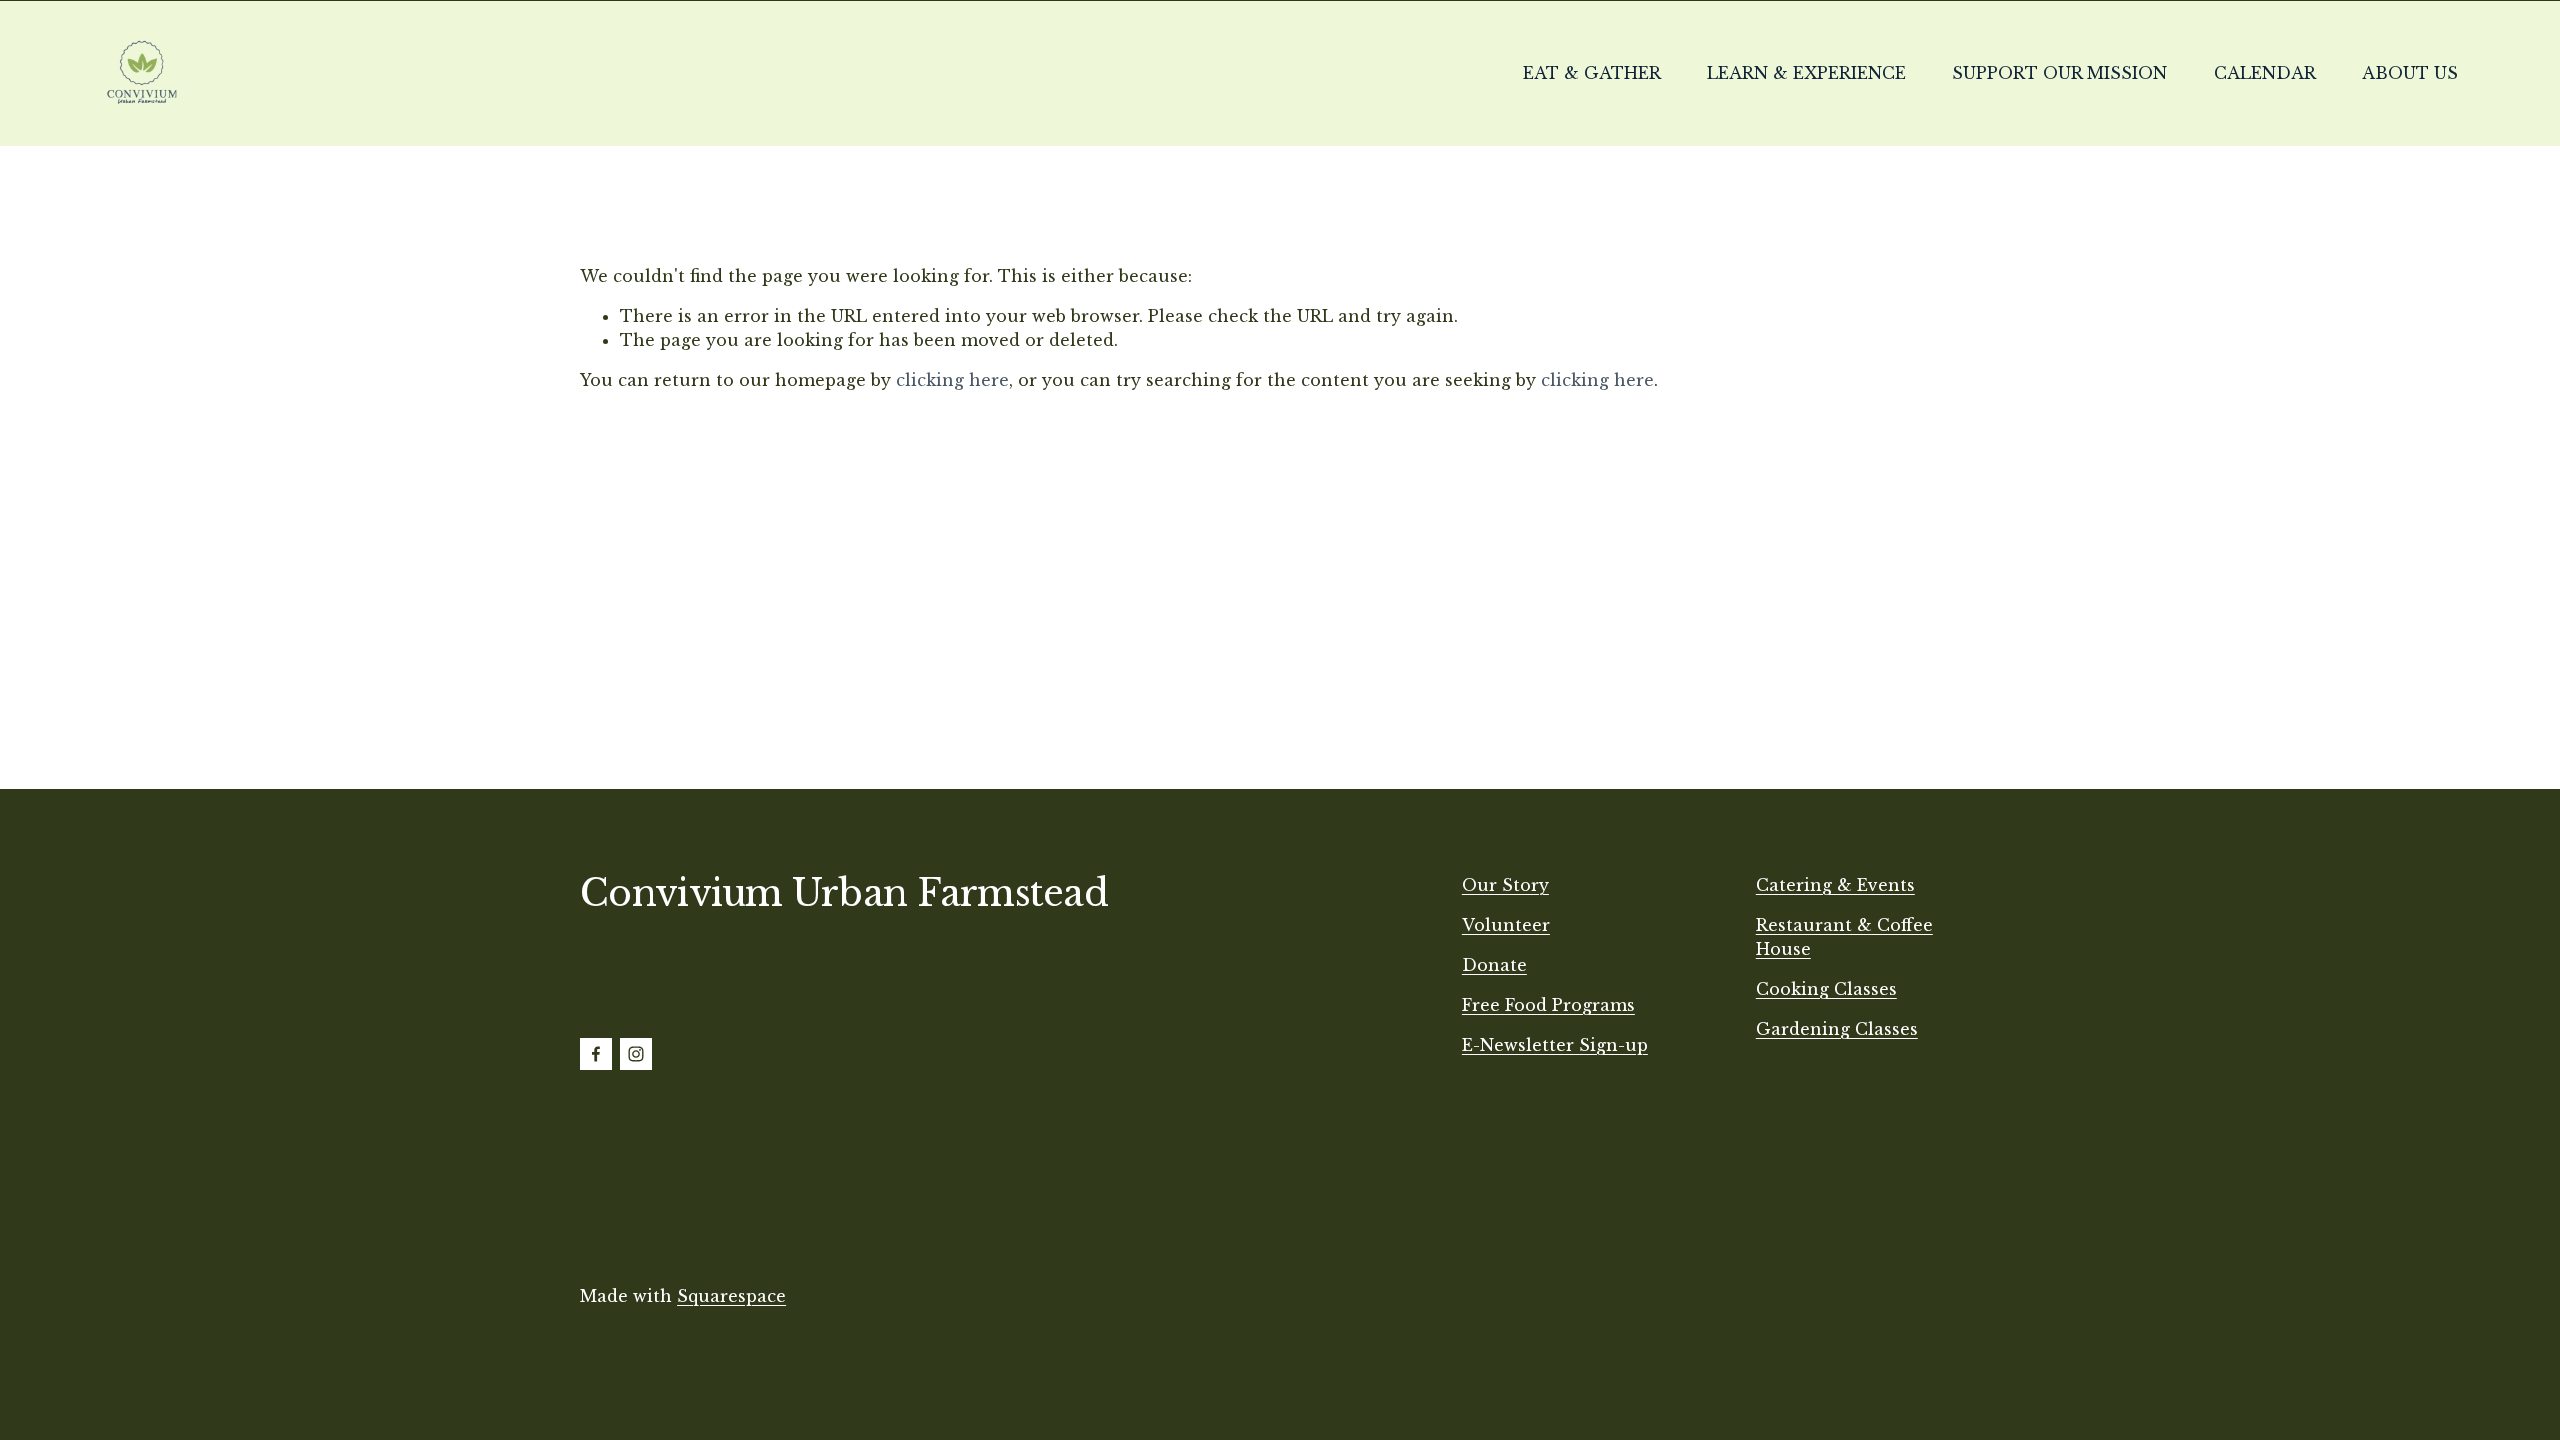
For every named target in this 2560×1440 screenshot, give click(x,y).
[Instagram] (636, 1054)
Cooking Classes (1826, 989)
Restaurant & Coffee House (1844, 937)
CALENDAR (2265, 73)
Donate (1494, 965)
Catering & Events (1835, 885)
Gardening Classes (1837, 1029)
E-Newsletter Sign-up (1555, 1045)
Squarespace (731, 1296)
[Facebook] (596, 1054)
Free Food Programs (1548, 1005)
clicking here (952, 380)
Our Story (1505, 885)
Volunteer (1506, 925)
